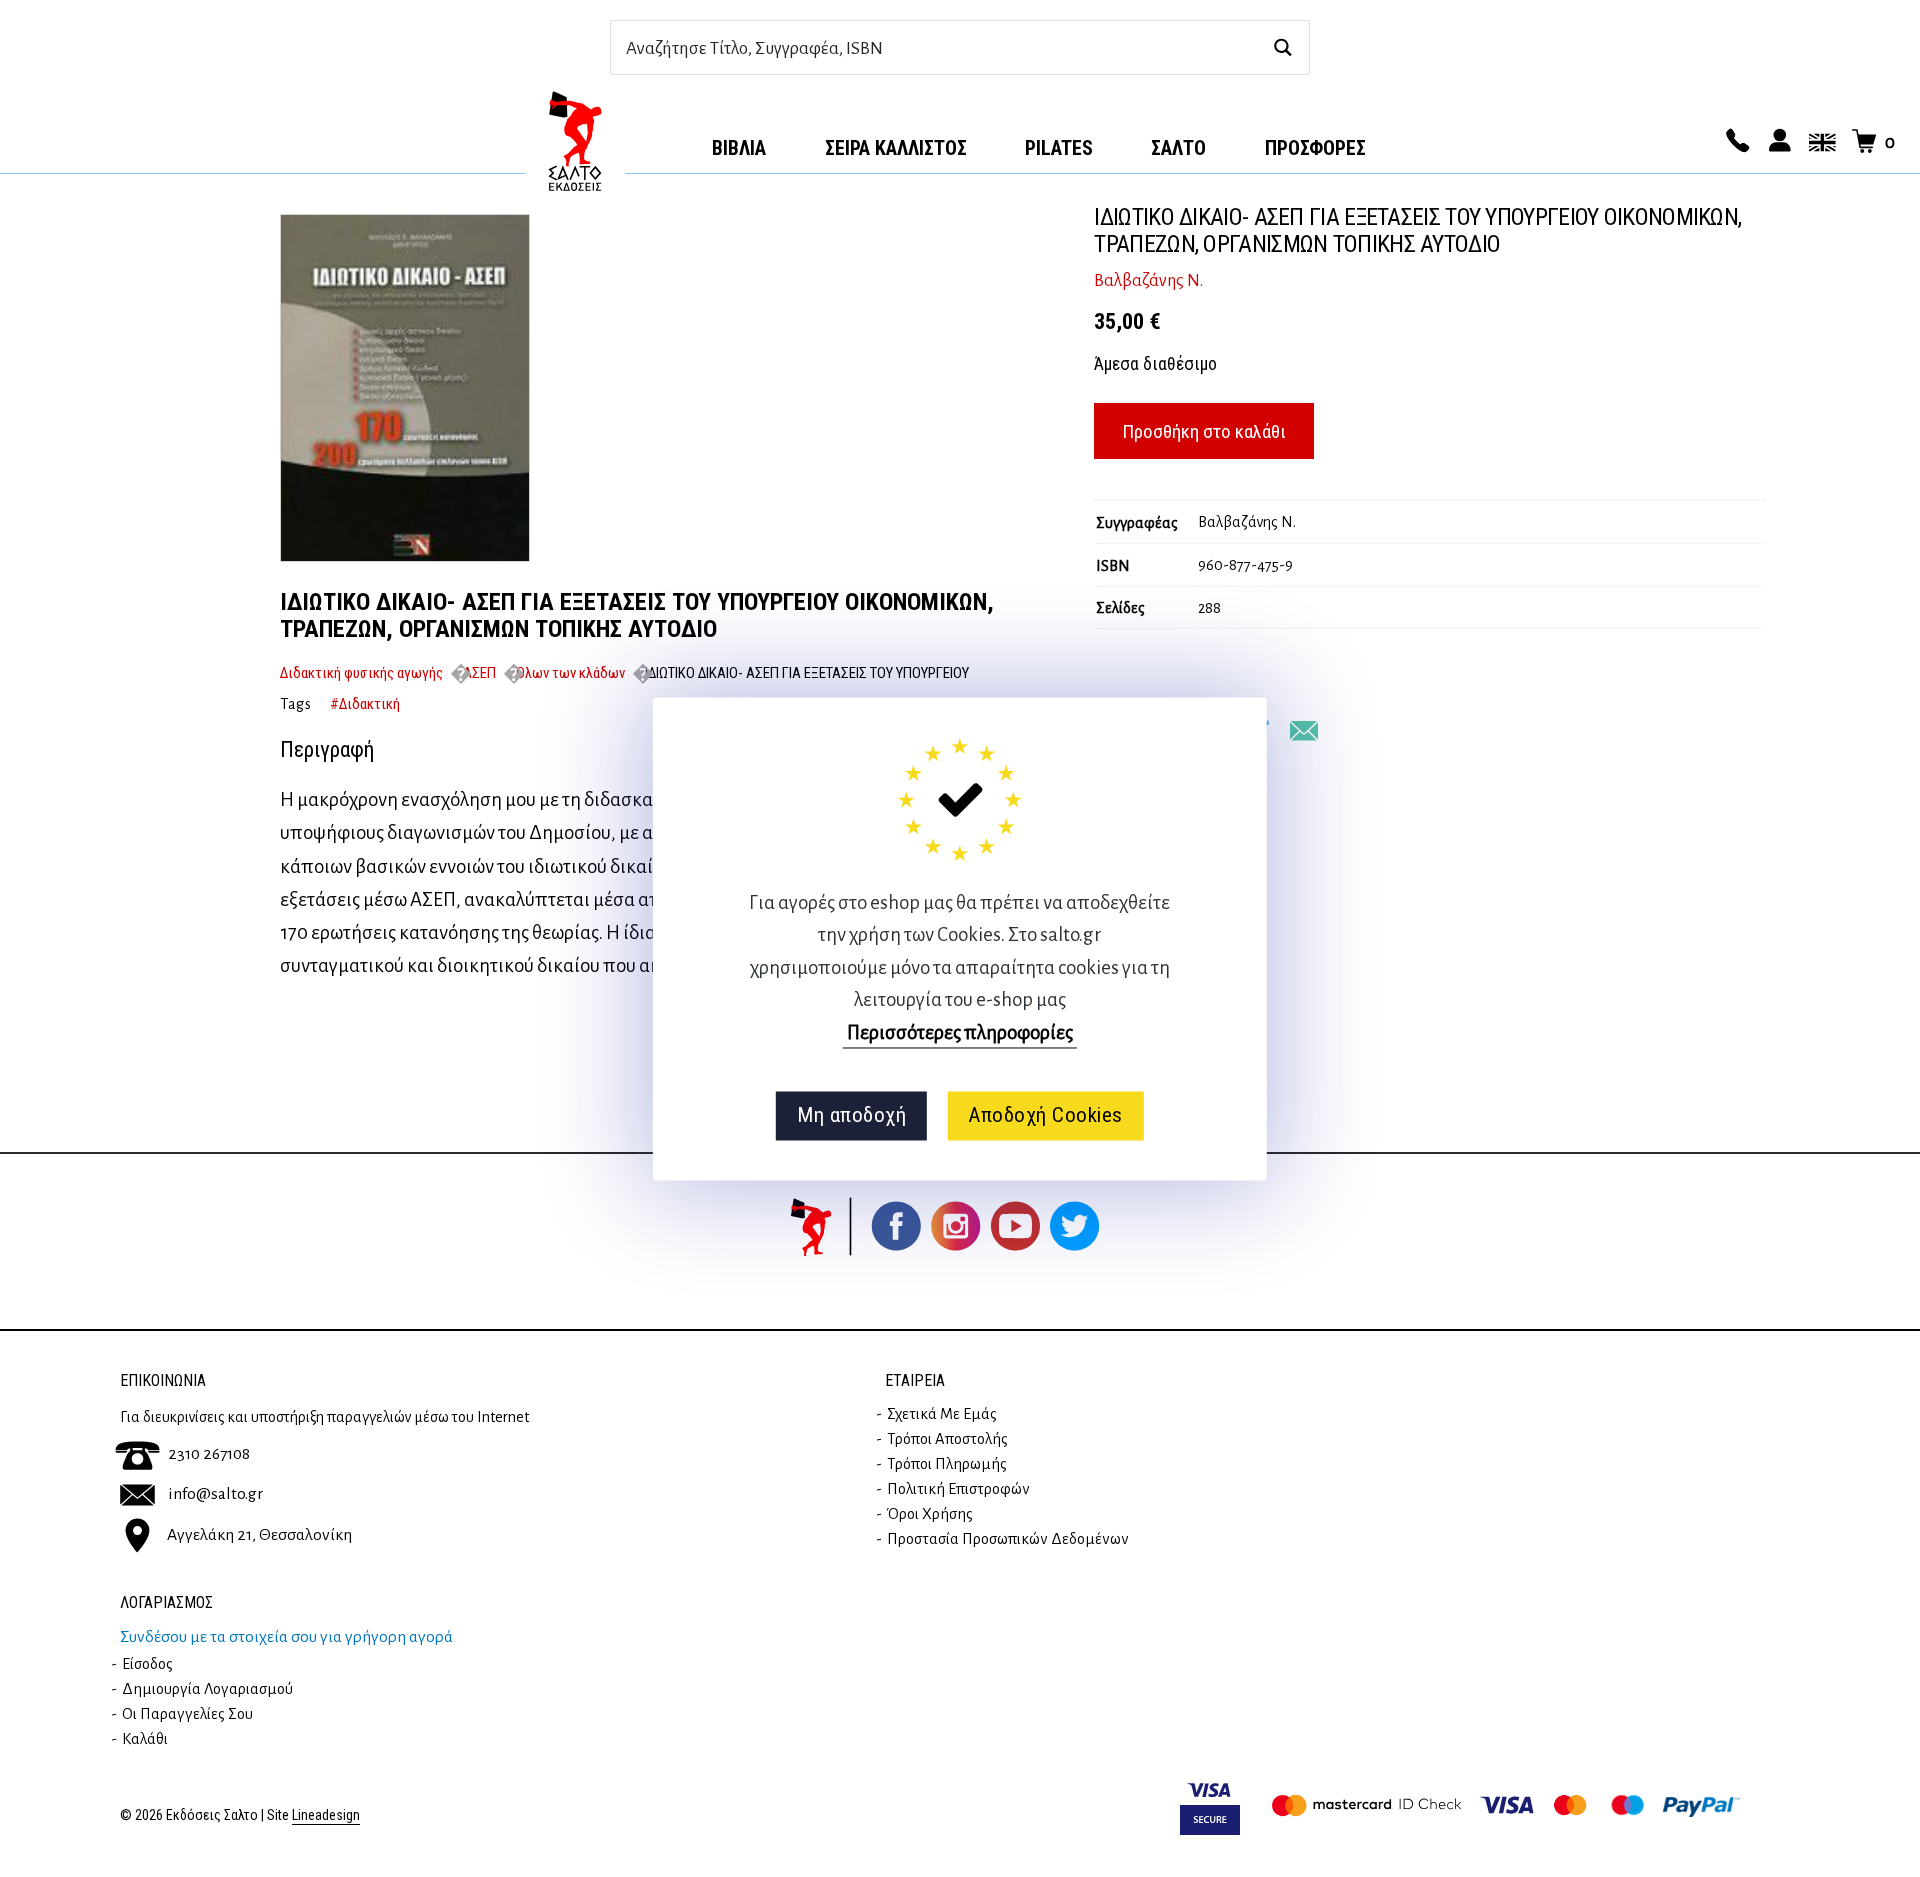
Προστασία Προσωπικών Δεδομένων (1008, 1539)
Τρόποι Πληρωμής (947, 1464)
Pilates (1059, 148)
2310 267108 (209, 1454)
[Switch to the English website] (1819, 142)
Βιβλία (739, 148)
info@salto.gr (215, 1494)
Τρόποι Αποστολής (947, 1439)
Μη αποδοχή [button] (851, 1116)
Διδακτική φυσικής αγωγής (361, 673)
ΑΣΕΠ (479, 673)
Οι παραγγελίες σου (187, 1714)
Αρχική (575, 141)
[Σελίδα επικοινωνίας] (1735, 142)
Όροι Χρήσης (930, 1514)
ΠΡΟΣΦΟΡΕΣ (1315, 148)
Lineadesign (326, 1815)
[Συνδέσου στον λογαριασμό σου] (1777, 142)
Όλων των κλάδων (570, 673)
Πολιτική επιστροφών (958, 1489)
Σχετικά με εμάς (942, 1414)
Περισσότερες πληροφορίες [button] (960, 1032)
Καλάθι (145, 1739)
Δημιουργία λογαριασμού (207, 1689)
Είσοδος (147, 1664)
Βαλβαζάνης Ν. (1148, 281)
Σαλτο (1178, 148)
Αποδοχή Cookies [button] (1045, 1116)
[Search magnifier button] (1282, 47)
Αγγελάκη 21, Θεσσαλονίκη (259, 1535)
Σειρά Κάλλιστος (896, 148)
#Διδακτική (365, 704)
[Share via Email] (1304, 731)
